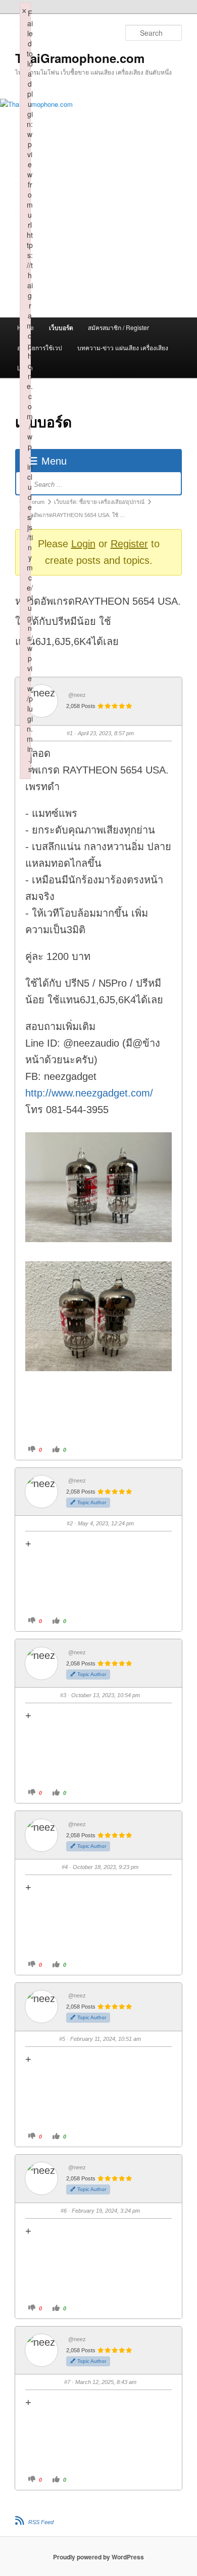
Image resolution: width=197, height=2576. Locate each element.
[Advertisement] (98, 238)
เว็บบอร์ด (61, 328)
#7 (67, 2382)
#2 (70, 1523)
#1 (70, 733)
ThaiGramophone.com (80, 58)
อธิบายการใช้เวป (40, 347)
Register (129, 544)
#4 (65, 1867)
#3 (63, 1695)
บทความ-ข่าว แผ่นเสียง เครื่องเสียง (123, 347)
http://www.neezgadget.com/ (89, 1093)
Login (83, 544)
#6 (64, 2211)
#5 (62, 2039)
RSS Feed (41, 2522)
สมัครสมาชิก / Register (118, 327)
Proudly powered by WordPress (98, 2557)
